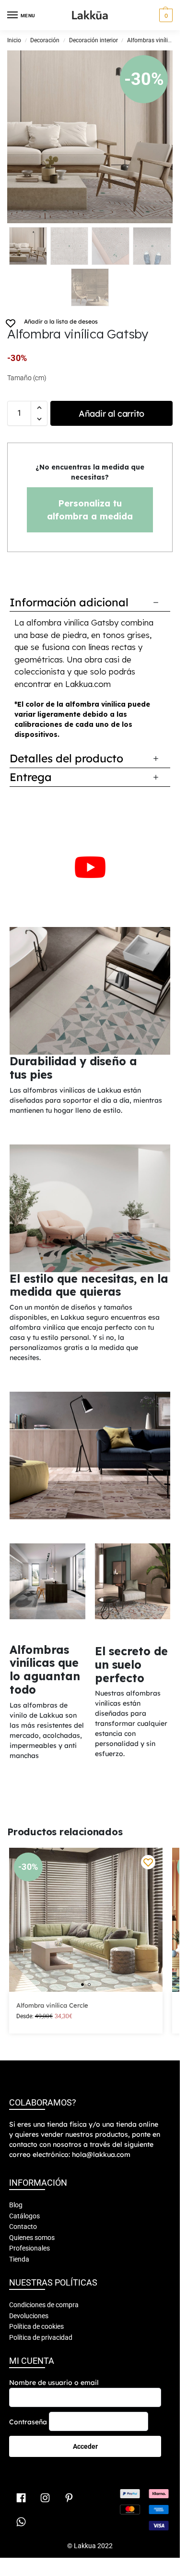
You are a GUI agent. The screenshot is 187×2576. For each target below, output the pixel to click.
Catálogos (24, 2216)
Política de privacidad (41, 2337)
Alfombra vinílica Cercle (52, 2005)
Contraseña (28, 2422)
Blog (16, 2205)
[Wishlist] (148, 1862)
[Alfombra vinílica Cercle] (86, 1920)
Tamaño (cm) (27, 378)
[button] (165, 15)
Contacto (23, 2227)
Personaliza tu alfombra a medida (90, 510)
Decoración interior (93, 40)
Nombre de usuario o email (54, 2383)
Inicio (14, 40)
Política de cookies (36, 2326)
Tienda (19, 2259)
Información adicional (69, 602)
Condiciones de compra (44, 2305)
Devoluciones (29, 2316)
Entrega (31, 777)
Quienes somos (32, 2238)
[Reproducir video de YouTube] (90, 867)
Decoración (45, 40)
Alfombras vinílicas (152, 40)
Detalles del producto (66, 758)
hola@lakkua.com (101, 2155)
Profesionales (29, 2248)
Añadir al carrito (111, 414)
